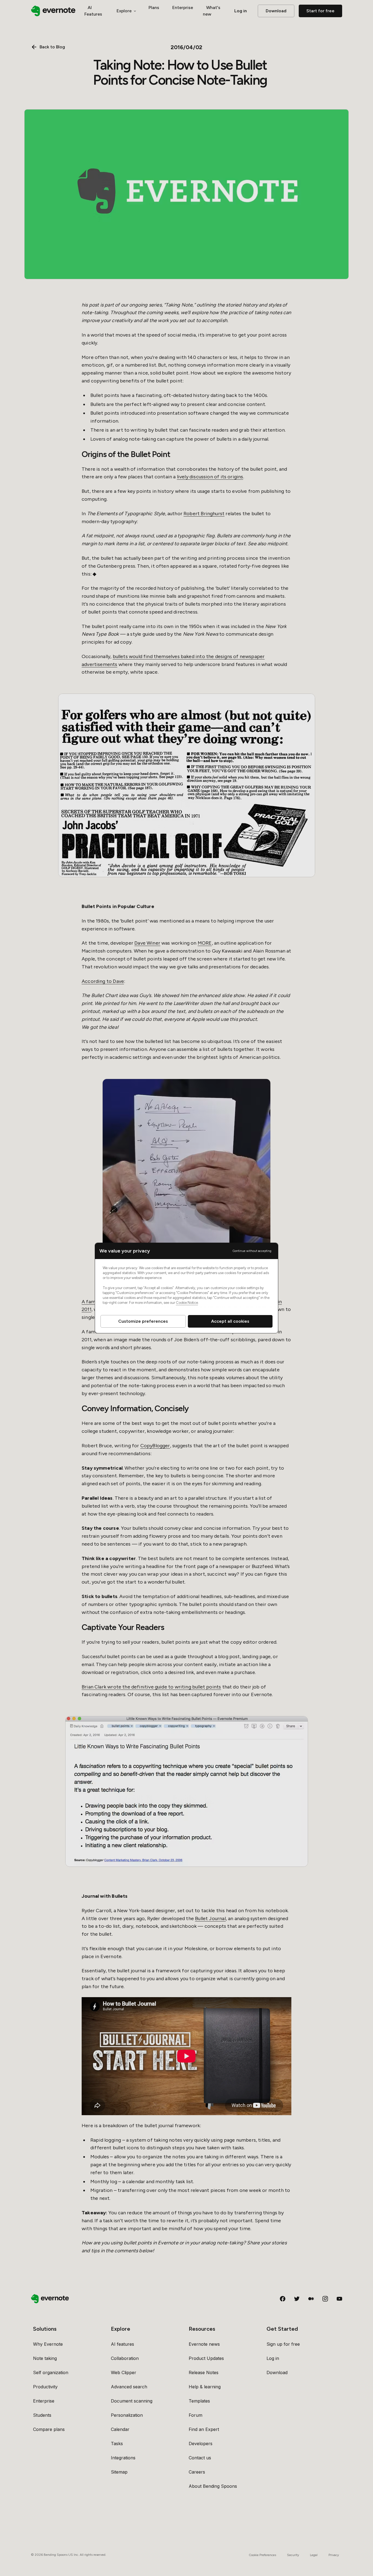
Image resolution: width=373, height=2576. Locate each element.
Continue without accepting (252, 1251)
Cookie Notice (187, 1303)
